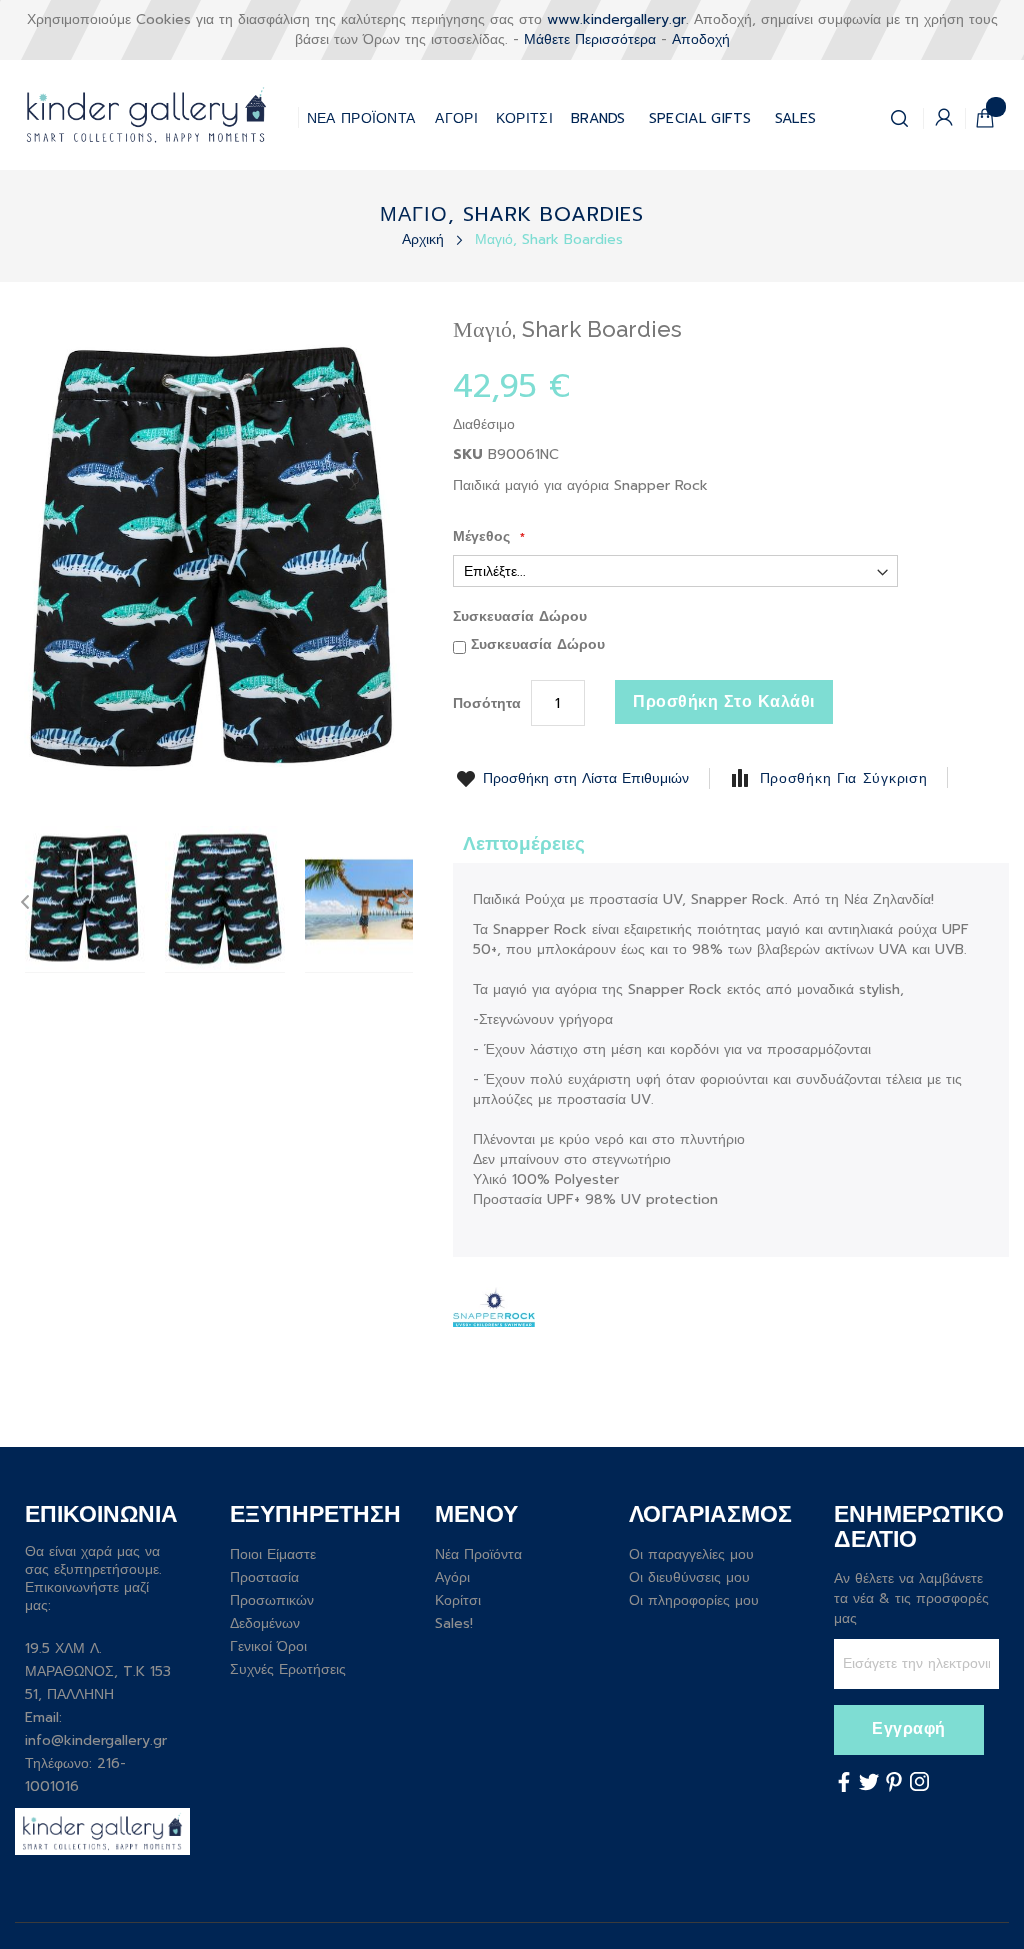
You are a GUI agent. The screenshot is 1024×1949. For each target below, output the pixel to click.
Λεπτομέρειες (524, 843)
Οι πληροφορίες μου (694, 1600)
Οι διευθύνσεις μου (689, 1577)
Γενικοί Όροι (268, 1646)
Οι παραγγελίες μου (691, 1554)
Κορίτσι (458, 1600)
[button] (85, 899)
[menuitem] (700, 114)
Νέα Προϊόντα (478, 1554)
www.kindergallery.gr (616, 19)
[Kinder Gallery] (156, 115)
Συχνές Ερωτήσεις (288, 1669)
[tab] (524, 842)
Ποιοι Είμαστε (273, 1554)
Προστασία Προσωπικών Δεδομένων (272, 1600)
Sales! (454, 1623)
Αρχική (425, 239)
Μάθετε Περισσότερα (590, 39)
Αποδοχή (701, 39)
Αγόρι (452, 1577)
